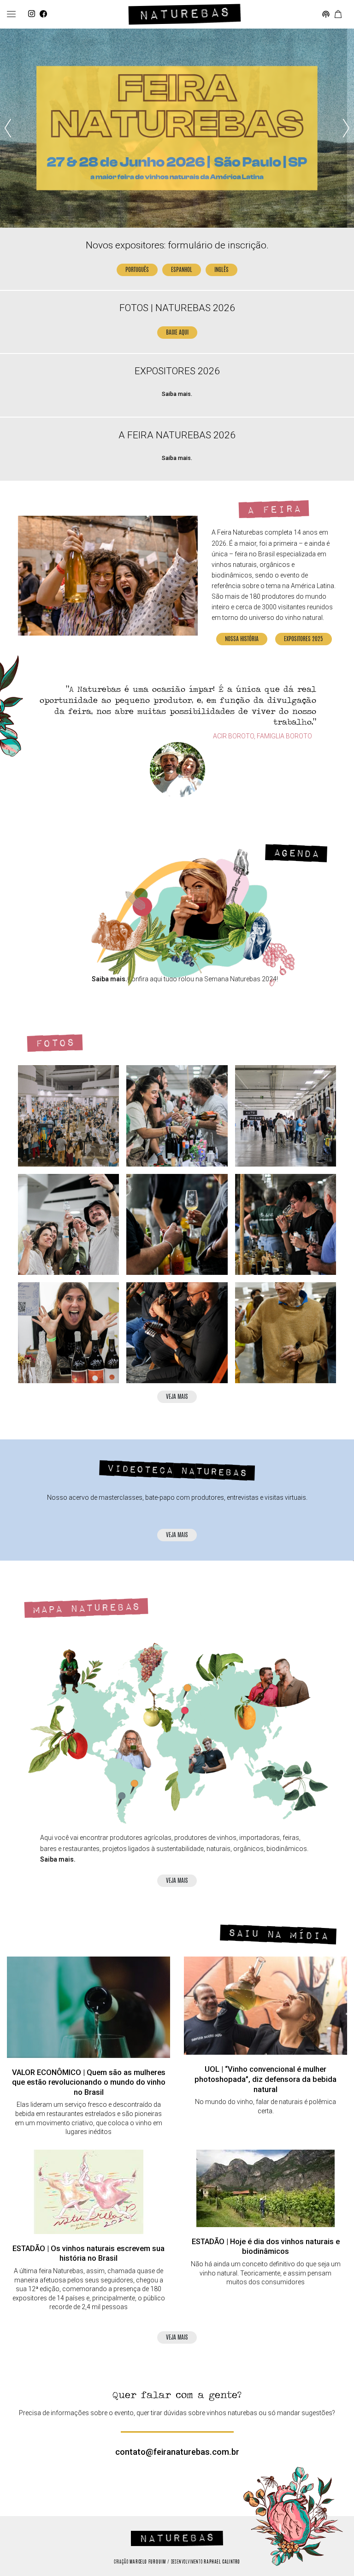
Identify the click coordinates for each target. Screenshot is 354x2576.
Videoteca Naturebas (177, 1471)
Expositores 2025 (304, 640)
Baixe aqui (177, 333)
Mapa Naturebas (86, 1608)
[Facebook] (43, 14)
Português (137, 270)
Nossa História (242, 640)
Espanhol (182, 270)
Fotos (55, 1043)
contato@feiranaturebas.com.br (177, 2452)
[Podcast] (326, 15)
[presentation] (8, 128)
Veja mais (177, 1397)
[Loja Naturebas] (338, 15)
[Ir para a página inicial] (185, 14)
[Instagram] (32, 14)
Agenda (296, 853)
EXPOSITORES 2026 (177, 371)
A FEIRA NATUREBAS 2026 (177, 435)
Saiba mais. (177, 394)
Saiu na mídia (278, 1935)
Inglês (221, 270)
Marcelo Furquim (148, 2562)
